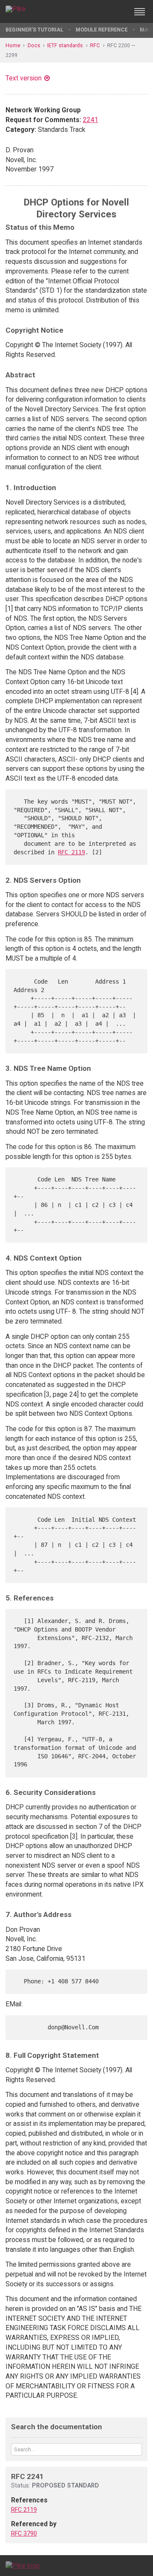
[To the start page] (23, 2565)
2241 (91, 120)
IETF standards (65, 45)
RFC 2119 (71, 852)
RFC (95, 45)
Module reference (102, 30)
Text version (24, 78)
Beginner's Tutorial (34, 30)
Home (13, 45)
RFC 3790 (24, 2533)
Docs (34, 45)
